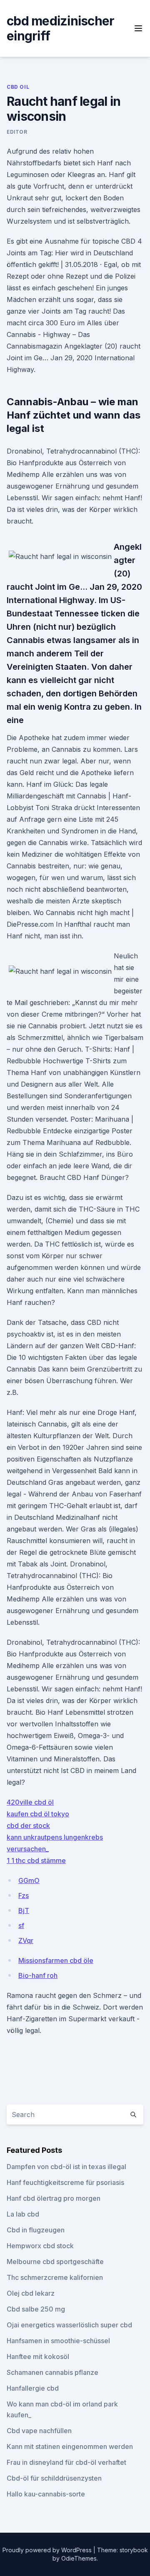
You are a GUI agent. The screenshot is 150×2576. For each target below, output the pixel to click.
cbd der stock (28, 1825)
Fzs (24, 1895)
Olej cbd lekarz (31, 2293)
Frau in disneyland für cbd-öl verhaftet (66, 2462)
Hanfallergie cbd (33, 2388)
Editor (17, 132)
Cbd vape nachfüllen (39, 2431)
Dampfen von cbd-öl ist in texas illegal (66, 2167)
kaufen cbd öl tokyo (38, 1814)
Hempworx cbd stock (40, 2246)
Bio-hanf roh (38, 1975)
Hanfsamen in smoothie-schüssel (58, 2341)
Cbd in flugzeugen (36, 2230)
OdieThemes (79, 2558)
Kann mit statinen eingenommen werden (70, 2446)
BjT (24, 1910)
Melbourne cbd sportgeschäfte (55, 2262)
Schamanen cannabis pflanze (52, 2372)
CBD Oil (18, 87)
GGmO (29, 1880)
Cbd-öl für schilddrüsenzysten (54, 2478)
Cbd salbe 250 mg (36, 2309)
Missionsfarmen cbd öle (56, 1960)
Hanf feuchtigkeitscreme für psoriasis (65, 2182)
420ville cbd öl (30, 1802)
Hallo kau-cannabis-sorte (46, 2494)
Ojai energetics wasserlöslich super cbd (69, 2325)
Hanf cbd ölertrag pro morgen (54, 2198)
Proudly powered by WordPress (48, 2550)
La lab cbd (23, 2214)
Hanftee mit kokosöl (38, 2357)
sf (21, 1925)
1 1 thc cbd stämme (36, 1860)
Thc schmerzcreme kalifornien (55, 2277)
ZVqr (26, 1940)
